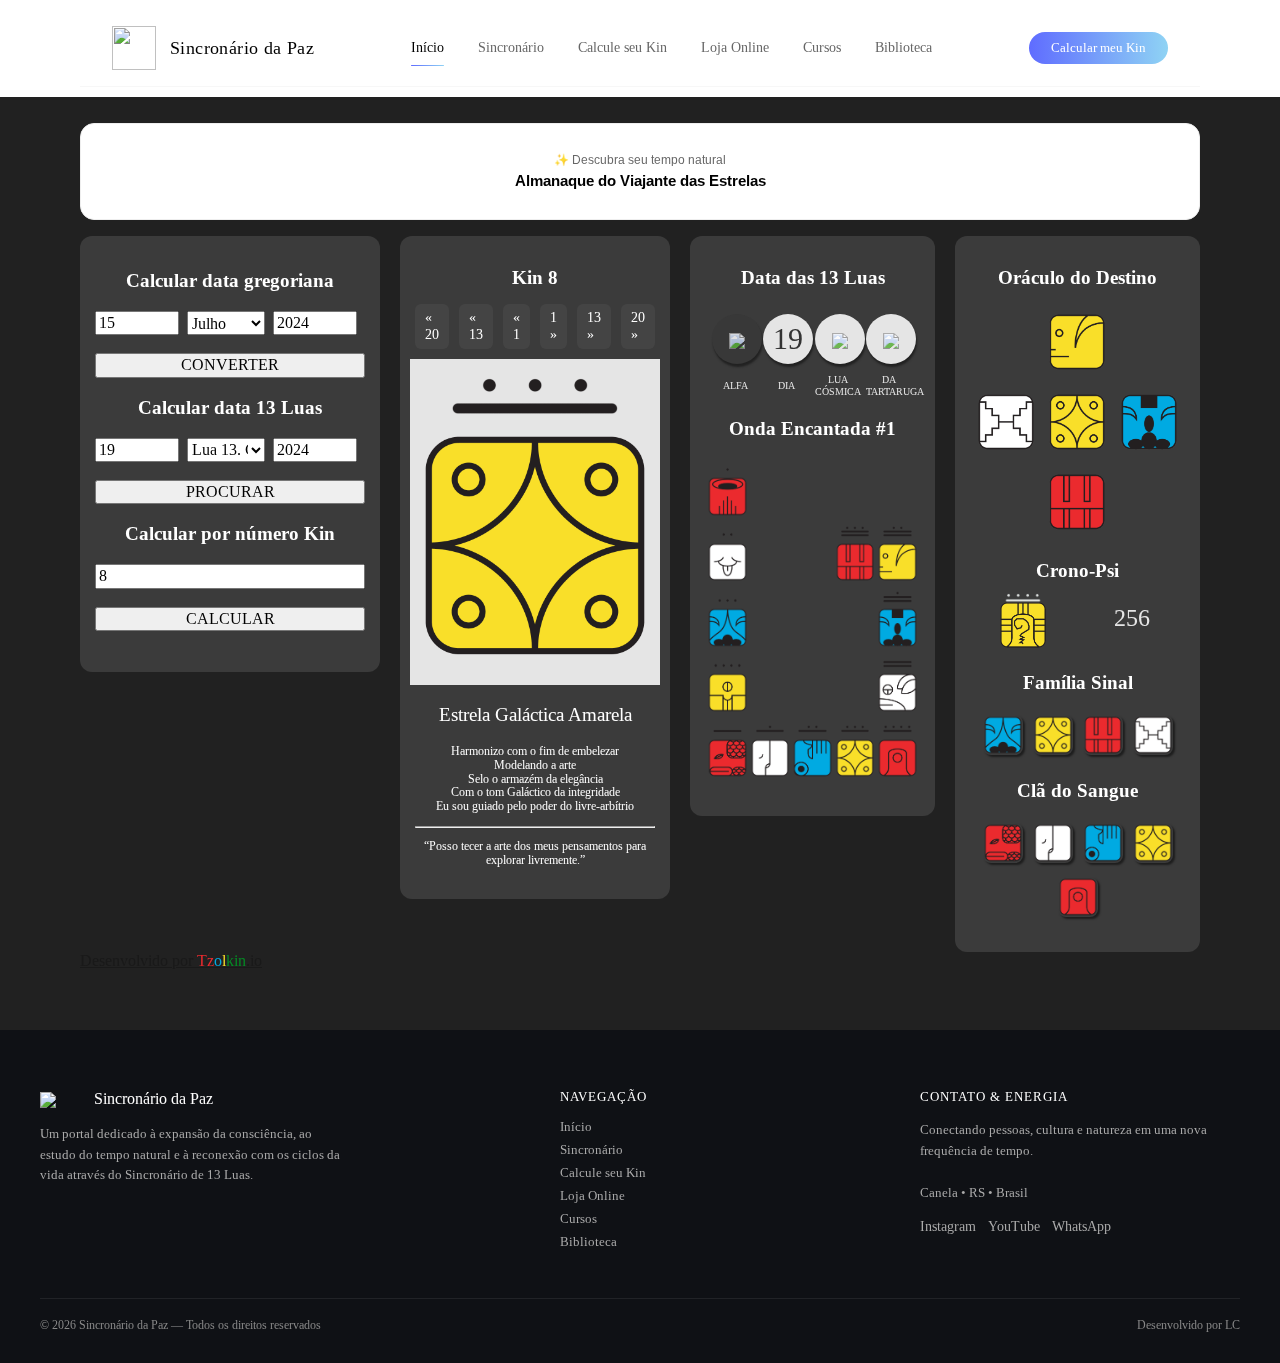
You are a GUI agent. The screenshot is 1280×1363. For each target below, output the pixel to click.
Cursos (822, 47)
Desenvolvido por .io (171, 960)
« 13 (476, 325)
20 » (638, 325)
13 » (594, 325)
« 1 (516, 325)
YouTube (1014, 1226)
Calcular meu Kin (1098, 47)
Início (427, 47)
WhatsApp (1081, 1226)
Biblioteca (903, 47)
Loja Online (735, 47)
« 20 (432, 325)
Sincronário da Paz (242, 48)
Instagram (948, 1226)
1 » (553, 325)
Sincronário (511, 47)
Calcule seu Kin (622, 47)
